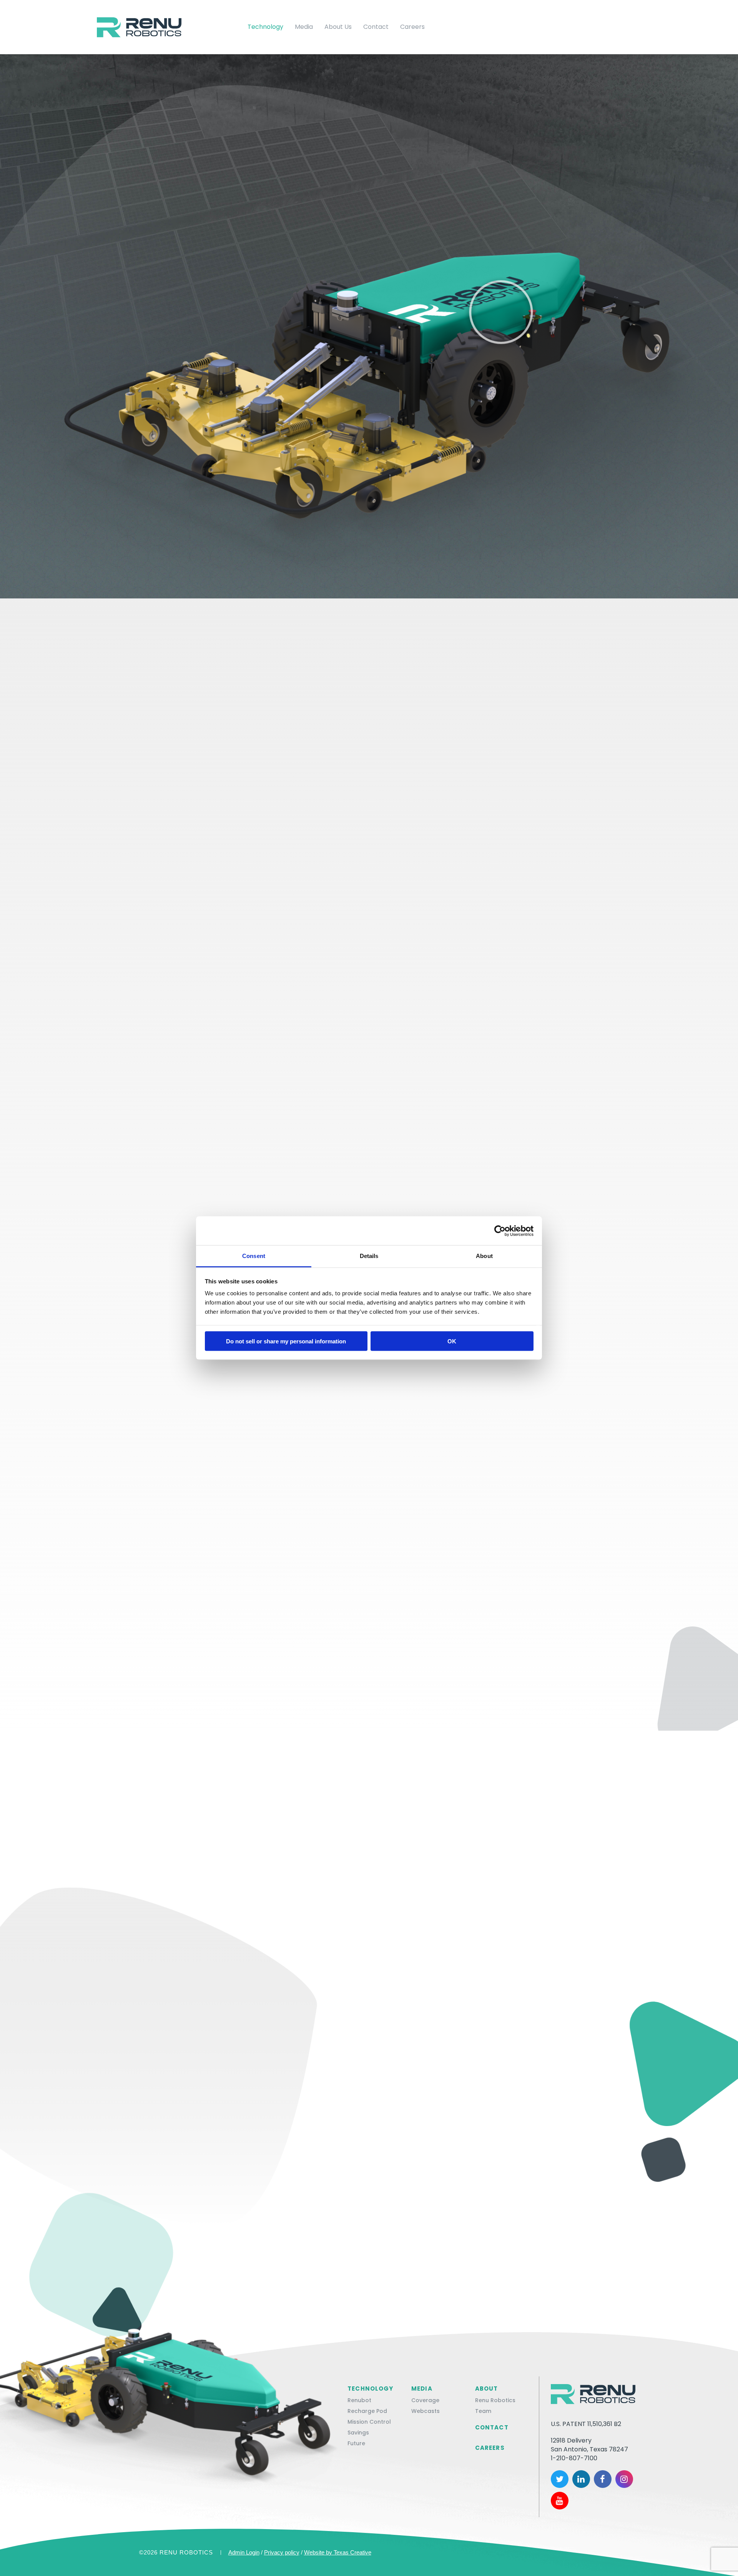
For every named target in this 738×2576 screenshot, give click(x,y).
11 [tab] (226, 396)
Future (356, 2443)
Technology (265, 27)
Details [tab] (369, 1256)
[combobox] (193, 2187)
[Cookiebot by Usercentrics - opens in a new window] (500, 1231)
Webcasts (426, 2411)
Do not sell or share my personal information (286, 1341)
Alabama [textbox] (177, 2187)
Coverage (425, 2400)
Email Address (397, 2129)
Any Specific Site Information (202, 2208)
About (487, 2389)
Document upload (453, 2296)
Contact (376, 27)
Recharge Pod (367, 2411)
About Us (338, 27)
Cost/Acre (437, 2169)
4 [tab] (161, 396)
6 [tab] (180, 396)
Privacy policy (282, 2552)
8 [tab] (198, 396)
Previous (107, 323)
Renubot (359, 2400)
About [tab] (484, 1256)
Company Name (399, 2090)
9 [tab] (207, 396)
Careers (412, 27)
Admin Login (244, 2552)
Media (304, 27)
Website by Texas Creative (338, 2552)
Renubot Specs (369, 198)
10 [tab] (216, 396)
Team (483, 2411)
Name (162, 2090)
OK (452, 1341)
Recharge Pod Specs (369, 730)
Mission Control (369, 2422)
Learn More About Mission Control (369, 1386)
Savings (358, 2433)
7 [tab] (189, 396)
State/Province (180, 2169)
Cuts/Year (524, 2169)
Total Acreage (266, 2169)
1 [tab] (133, 396)
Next (252, 323)
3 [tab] (152, 396)
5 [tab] (170, 396)
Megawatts (350, 2169)
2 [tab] (143, 396)
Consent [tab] (254, 1256)
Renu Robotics (495, 2400)
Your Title (171, 2129)
